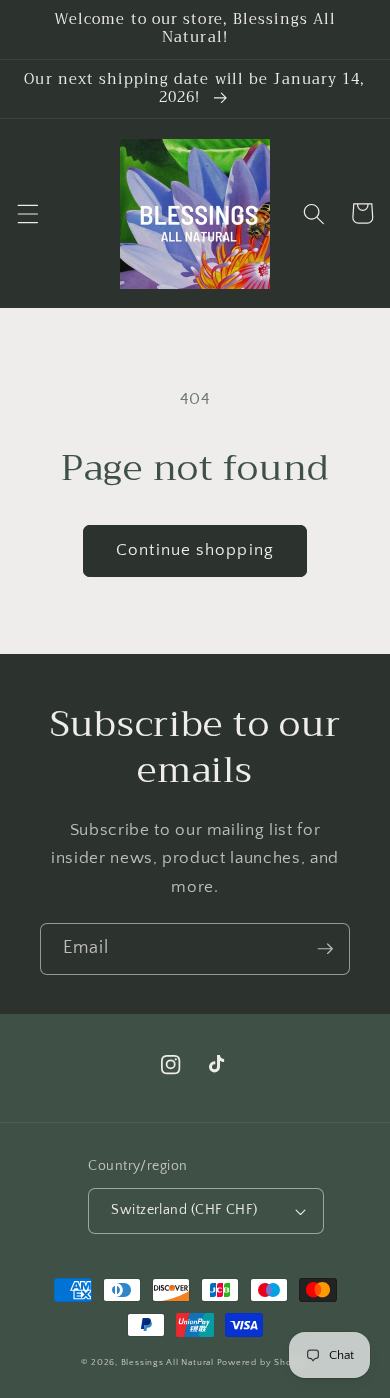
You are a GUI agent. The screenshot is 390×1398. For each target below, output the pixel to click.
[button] (27, 213)
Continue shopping (195, 550)
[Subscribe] (325, 949)
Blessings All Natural (169, 1362)
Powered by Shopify (263, 1362)
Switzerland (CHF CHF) (184, 1210)
